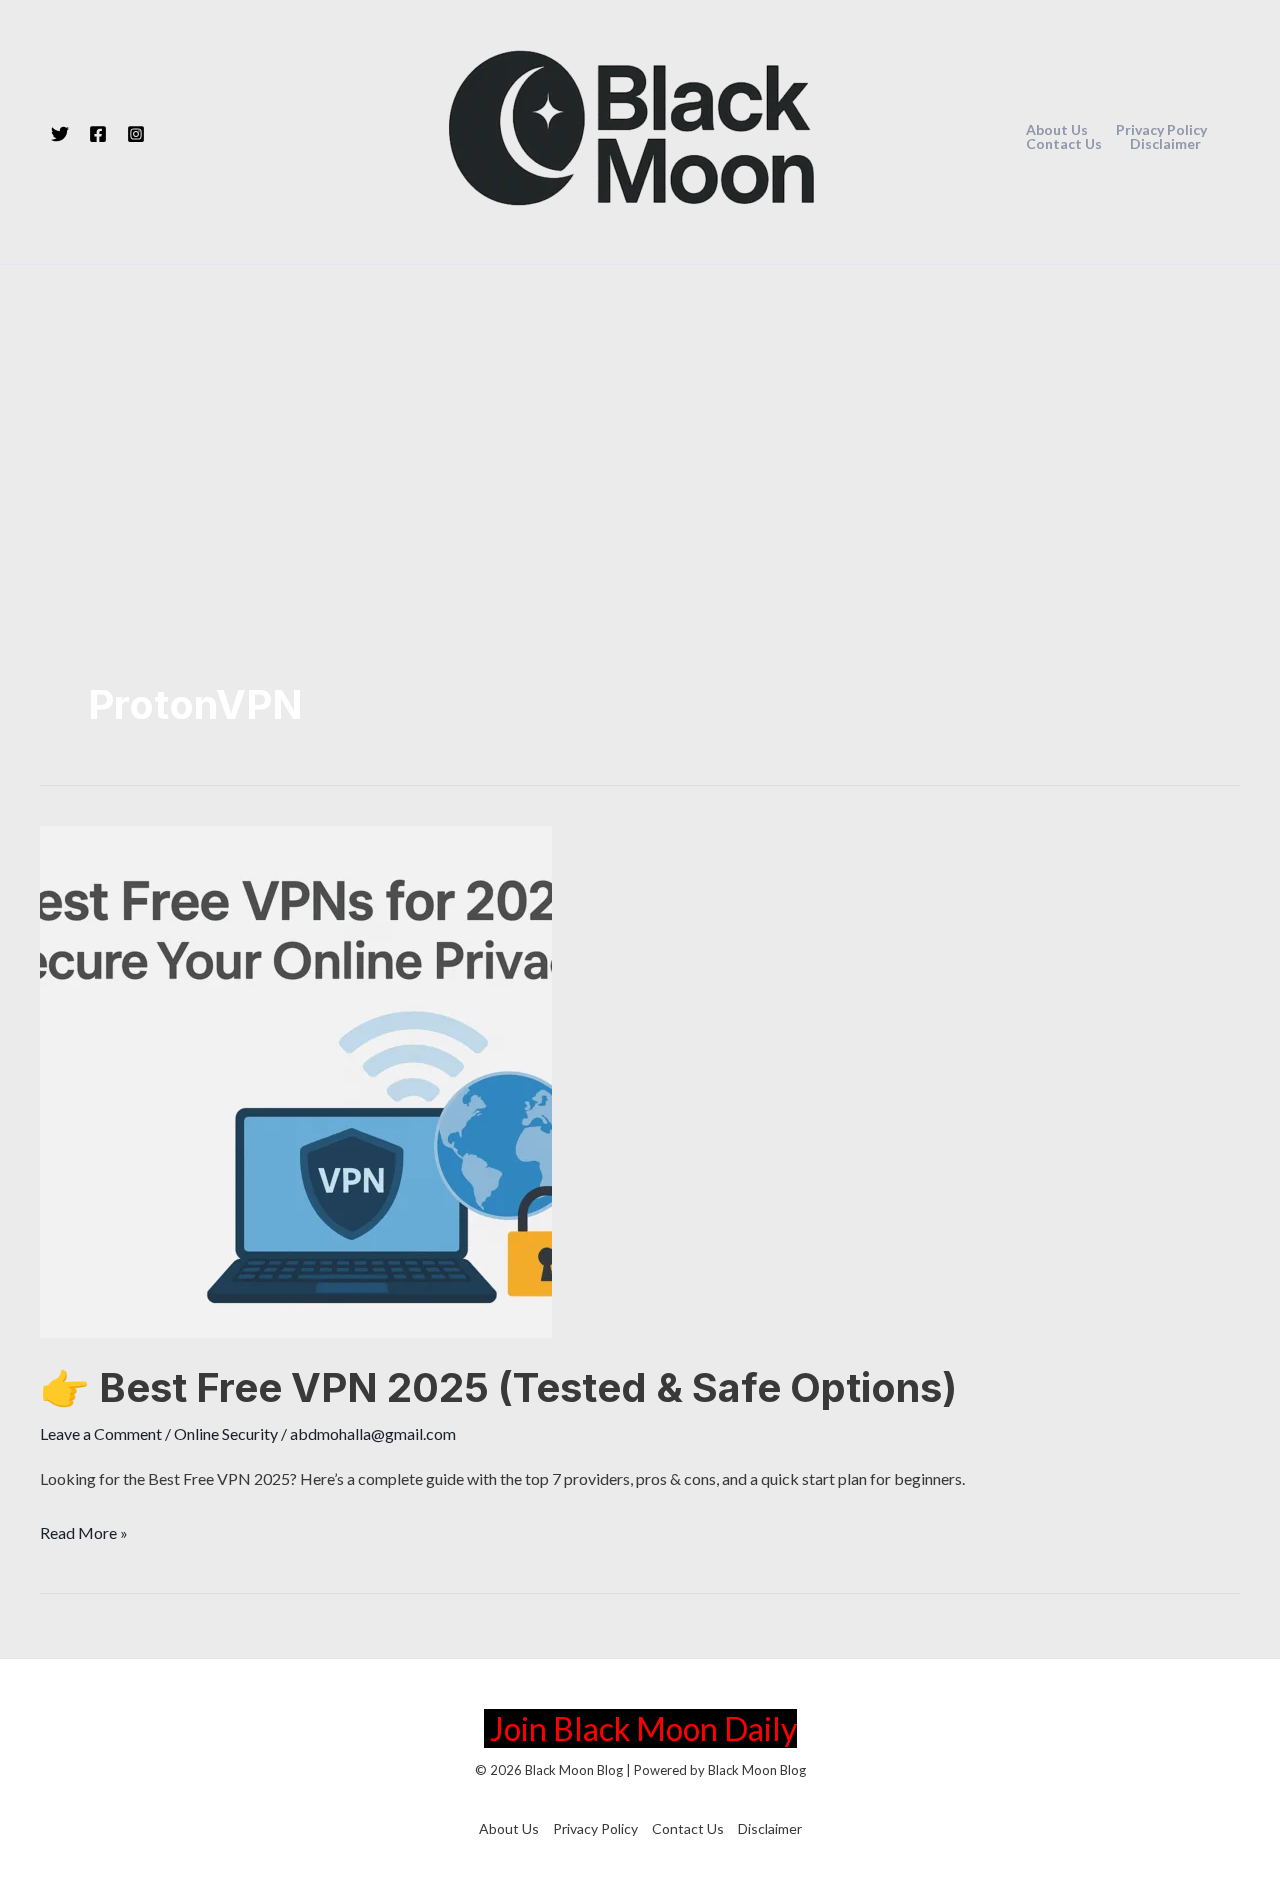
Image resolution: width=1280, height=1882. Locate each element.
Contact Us (1064, 144)
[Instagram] (136, 134)
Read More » (84, 1535)
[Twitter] (60, 134)
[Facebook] (98, 134)
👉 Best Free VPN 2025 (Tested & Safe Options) (498, 1387)
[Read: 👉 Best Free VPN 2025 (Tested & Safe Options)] (296, 1079)
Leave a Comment (101, 1433)
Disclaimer (1165, 144)
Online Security (226, 1433)
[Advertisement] (640, 415)
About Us (1057, 130)
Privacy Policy (1161, 130)
